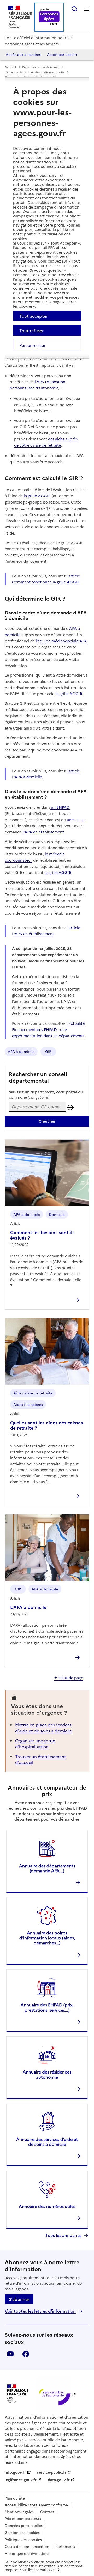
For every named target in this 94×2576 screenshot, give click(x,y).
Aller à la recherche (74, 9)
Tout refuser (31, 330)
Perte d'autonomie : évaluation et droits (35, 72)
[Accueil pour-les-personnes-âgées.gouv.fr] (49, 17)
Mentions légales (19, 2512)
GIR (48, 1051)
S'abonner (19, 2299)
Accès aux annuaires (23, 54)
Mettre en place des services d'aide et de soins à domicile (43, 1727)
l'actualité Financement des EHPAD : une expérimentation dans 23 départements (48, 1029)
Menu (86, 9)
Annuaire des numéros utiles (47, 2206)
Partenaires (65, 2546)
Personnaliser (32, 345)
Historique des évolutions (27, 2553)
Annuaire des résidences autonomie (47, 2074)
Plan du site (15, 2498)
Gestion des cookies (22, 2532)
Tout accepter (34, 316)
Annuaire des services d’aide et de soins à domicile (47, 2142)
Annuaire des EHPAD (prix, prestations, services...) (47, 2007)
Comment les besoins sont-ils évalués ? (42, 1235)
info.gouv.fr (15, 2472)
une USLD (76, 820)
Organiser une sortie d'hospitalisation (35, 1743)
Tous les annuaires (63, 2235)
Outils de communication (27, 2546)
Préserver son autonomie (41, 67)
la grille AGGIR (37, 496)
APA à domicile (21, 1051)
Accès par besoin (62, 54)
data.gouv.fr (59, 2480)
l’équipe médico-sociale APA (61, 641)
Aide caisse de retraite (33, 1393)
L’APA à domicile (28, 1607)
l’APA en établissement (43, 832)
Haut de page (71, 1678)
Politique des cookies (23, 2539)
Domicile (57, 1214)
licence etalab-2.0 (42, 2570)
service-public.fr (52, 2472)
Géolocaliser (70, 1107)
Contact (47, 2512)
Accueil (10, 67)
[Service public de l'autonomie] (54, 2394)
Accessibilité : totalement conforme (36, 2505)
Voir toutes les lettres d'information (40, 2311)
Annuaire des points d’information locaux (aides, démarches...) (47, 1938)
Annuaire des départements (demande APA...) (47, 1868)
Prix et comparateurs (23, 2518)
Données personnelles (24, 2525)
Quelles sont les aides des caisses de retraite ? (46, 1425)
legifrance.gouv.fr (21, 2480)
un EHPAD (60, 807)
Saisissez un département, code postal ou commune (46, 1094)
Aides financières (28, 1404)
